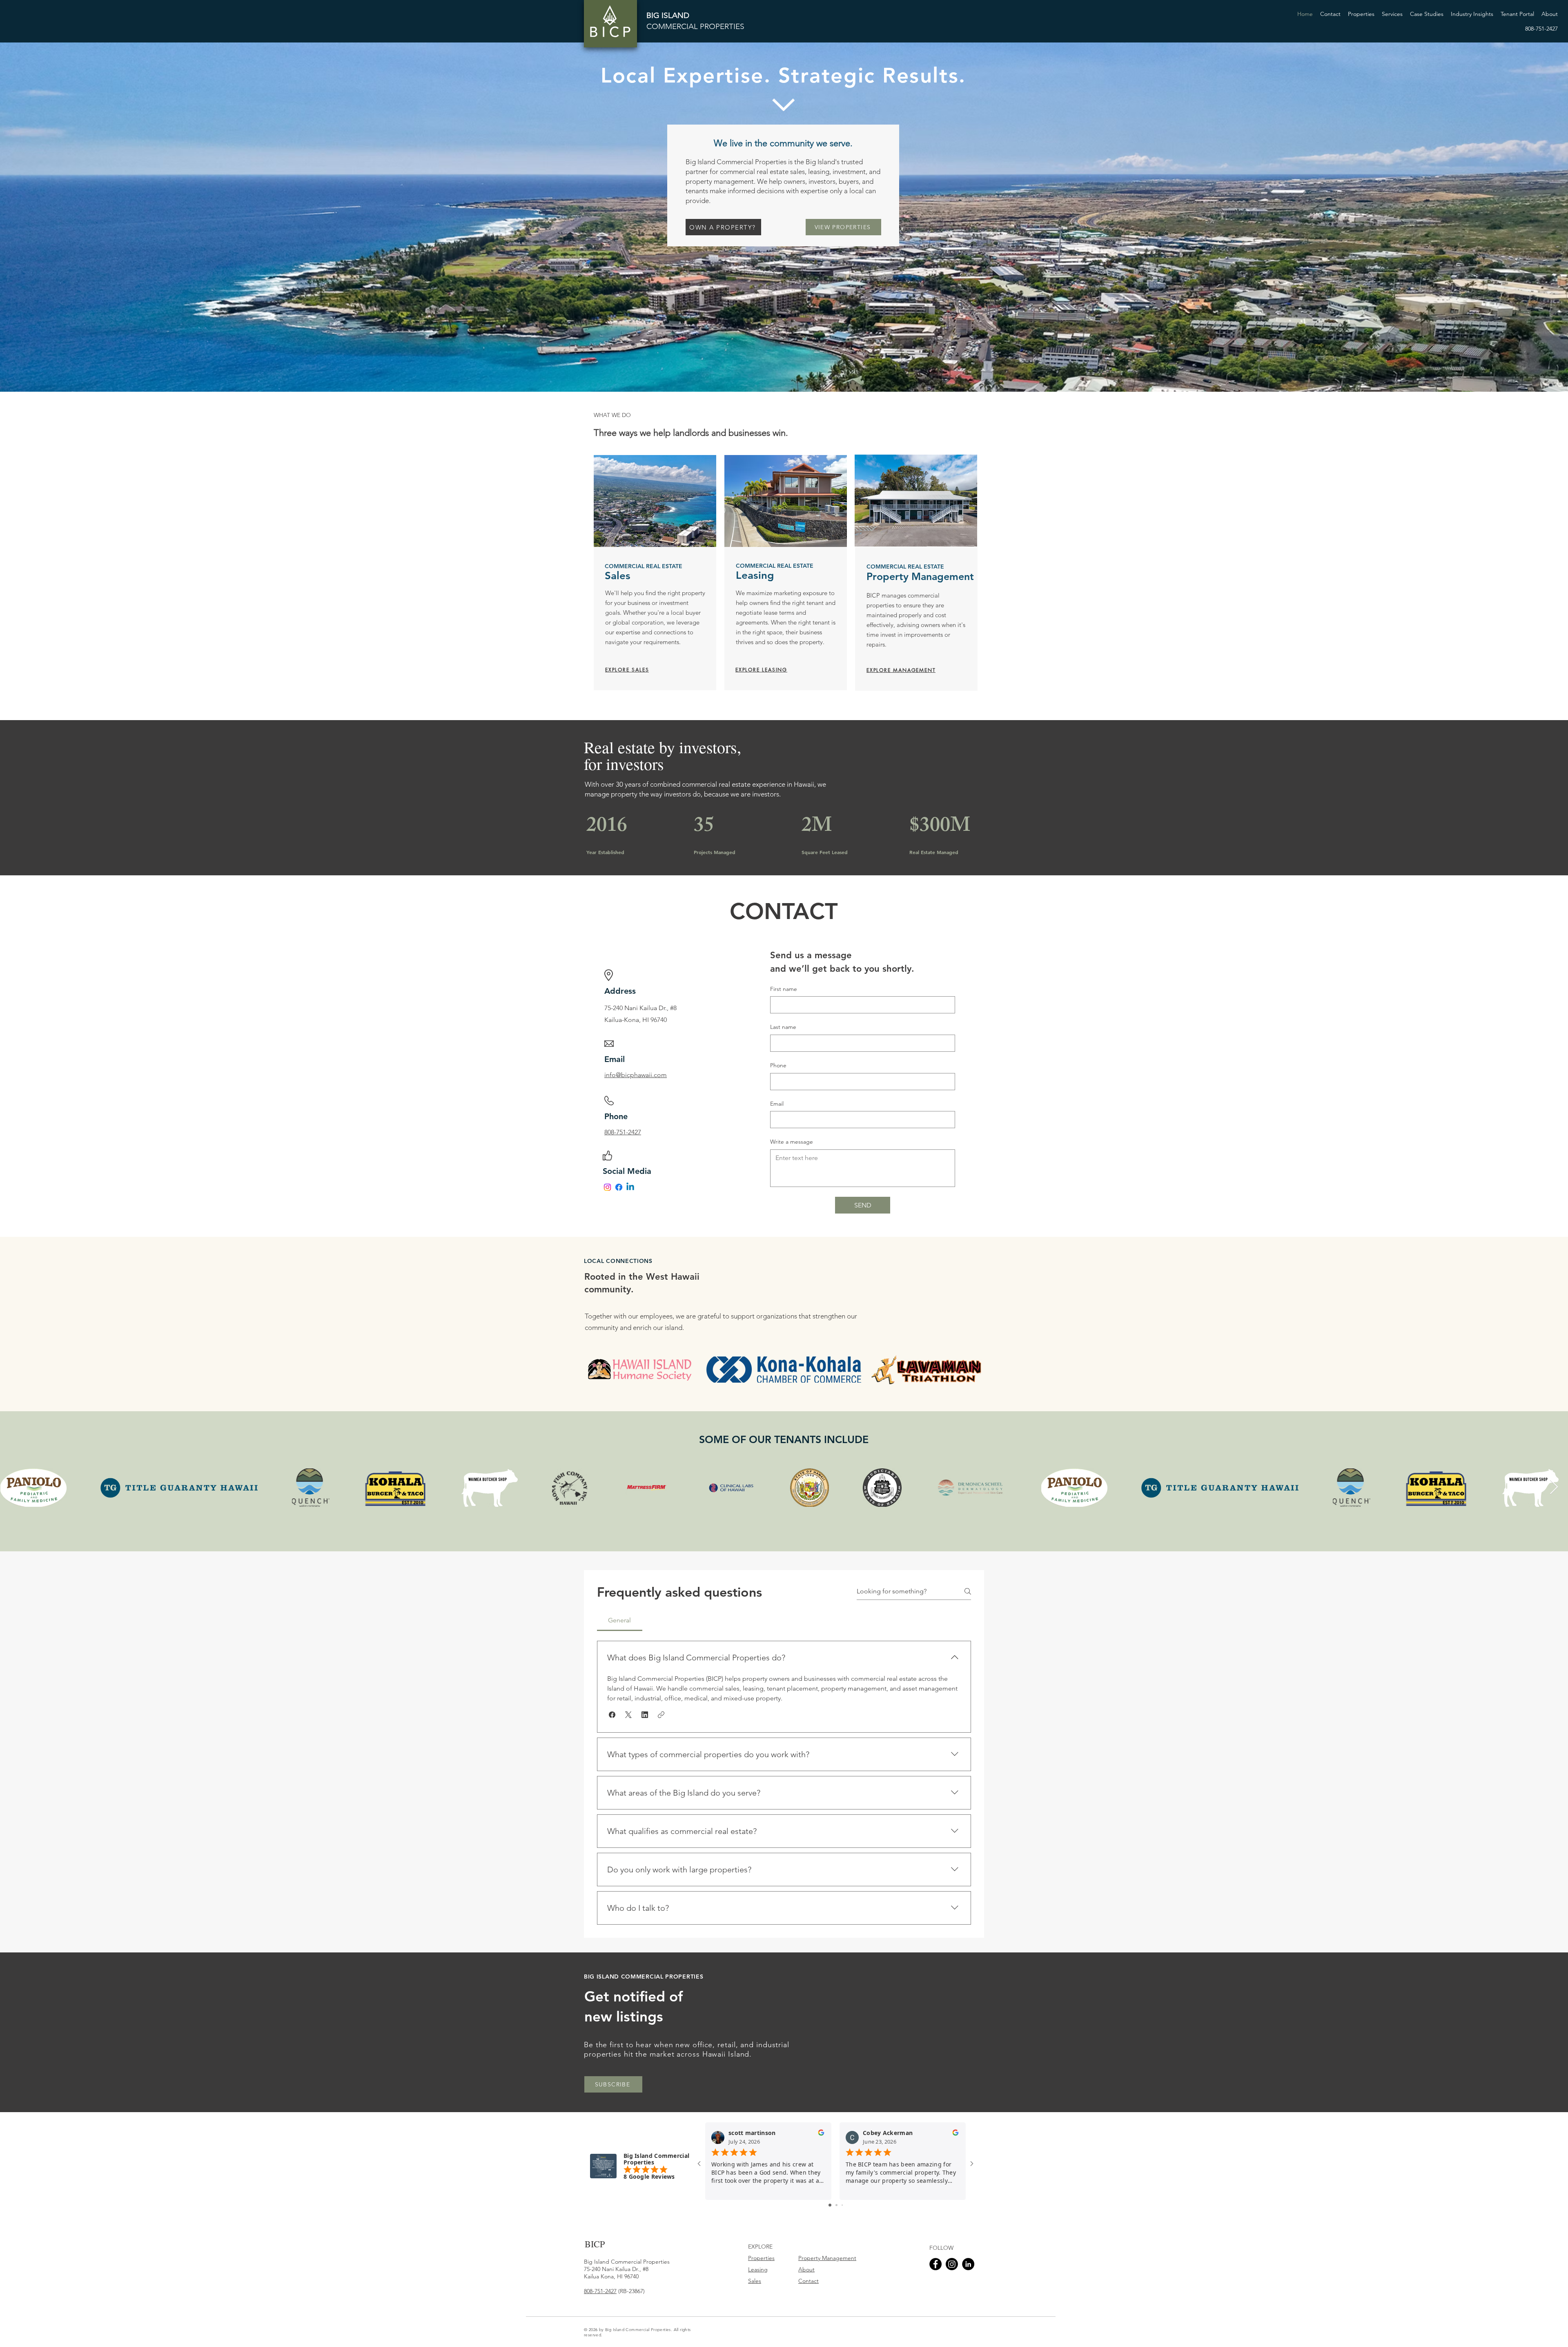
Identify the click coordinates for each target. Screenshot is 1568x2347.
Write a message (792, 1142)
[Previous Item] (14, 1487)
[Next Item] (1554, 1487)
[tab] (620, 1620)
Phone (778, 1065)
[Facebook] (619, 1187)
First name (784, 989)
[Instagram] (607, 1187)
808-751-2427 (600, 2291)
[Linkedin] (630, 1187)
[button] (1392, 14)
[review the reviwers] (821, 2134)
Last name (783, 1027)
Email (777, 1104)
